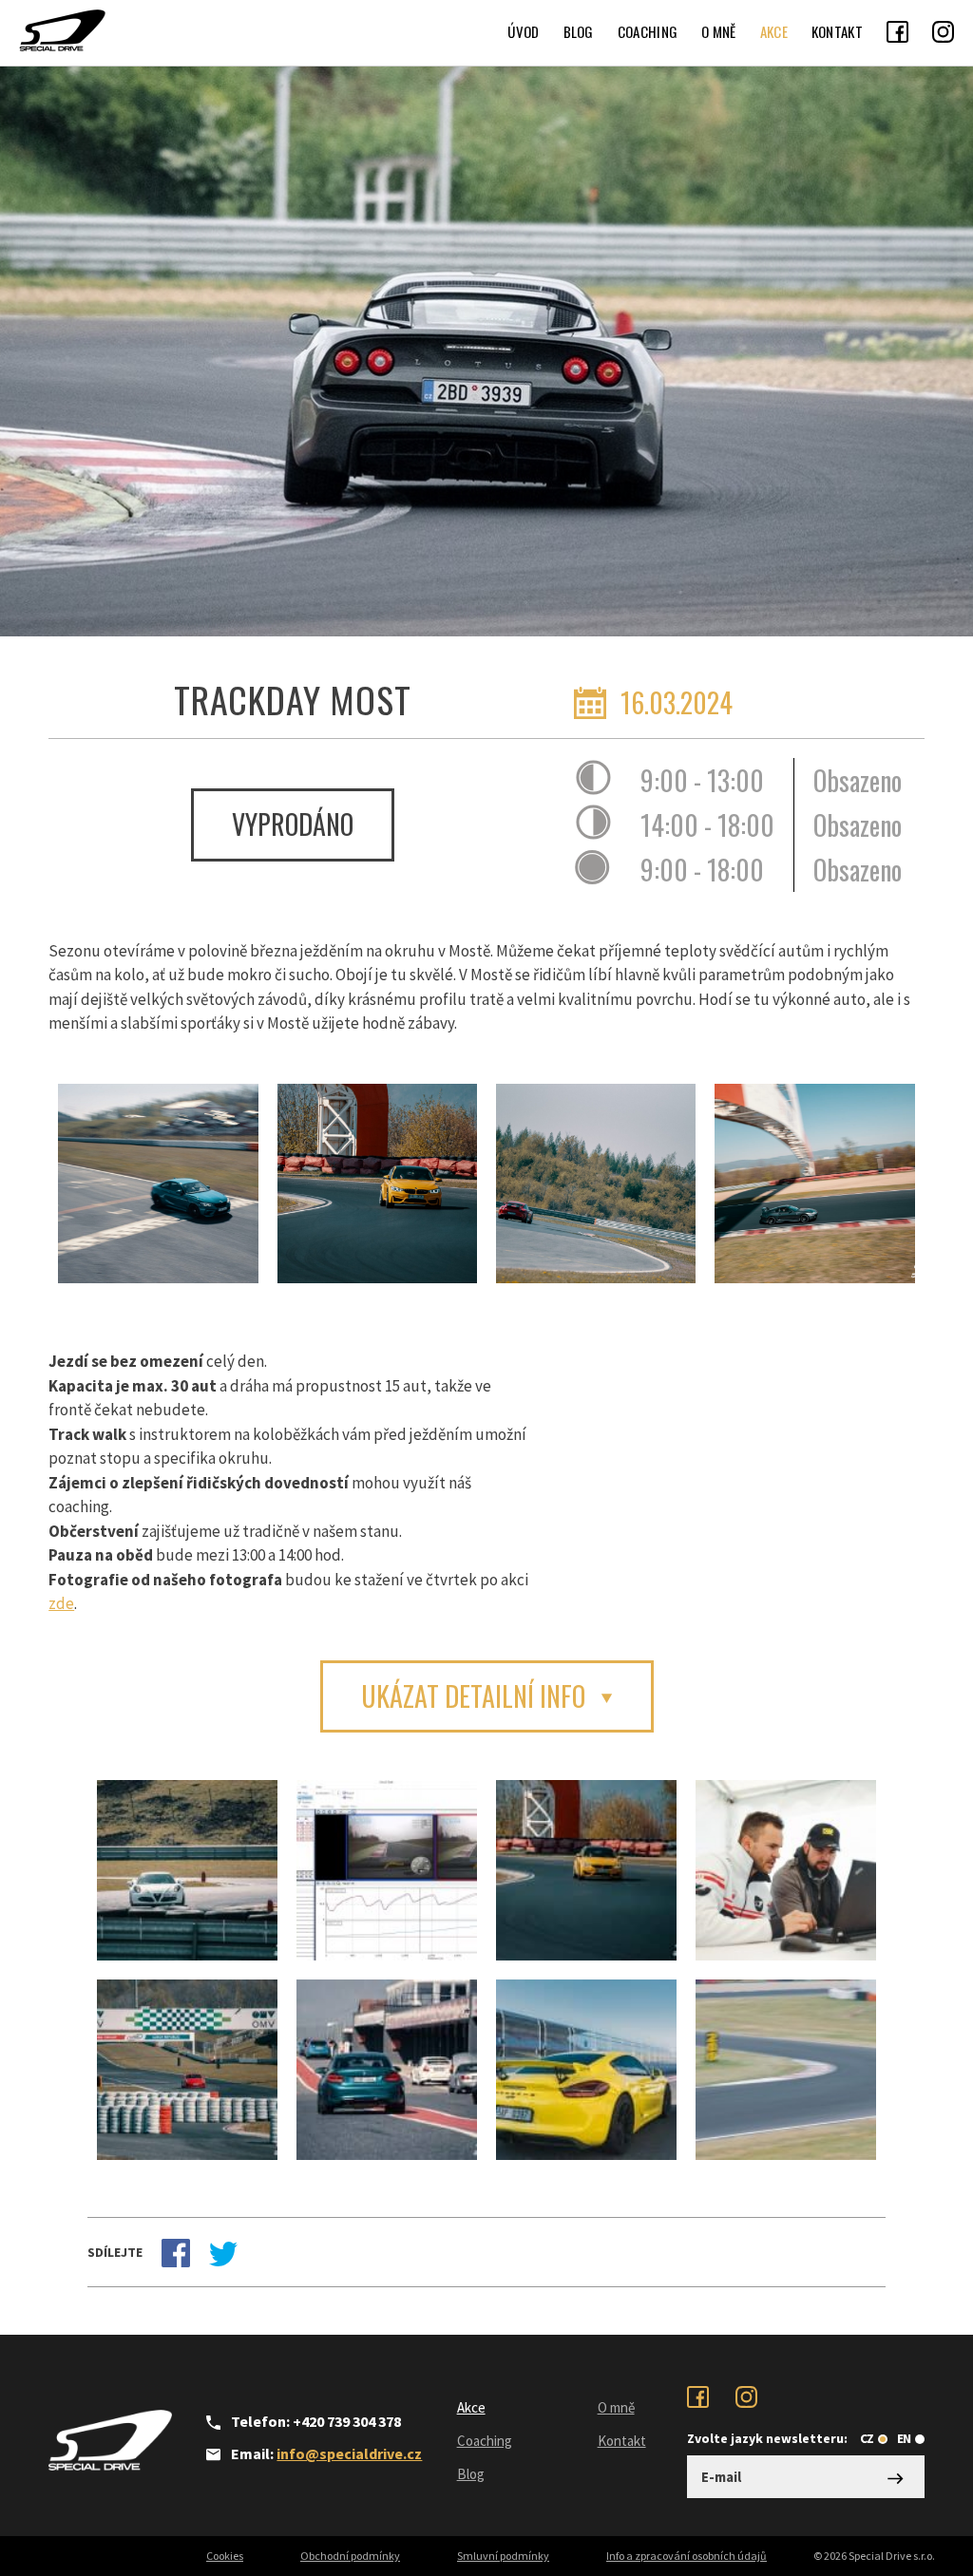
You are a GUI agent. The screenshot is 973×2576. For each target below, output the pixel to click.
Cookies (225, 2556)
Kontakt (837, 31)
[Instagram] (943, 31)
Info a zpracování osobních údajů (687, 2556)
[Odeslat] (896, 2477)
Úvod (523, 31)
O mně (719, 31)
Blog (579, 31)
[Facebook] (897, 31)
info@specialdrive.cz (349, 2453)
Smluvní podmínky (503, 2556)
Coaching (648, 31)
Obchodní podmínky (350, 2556)
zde (61, 1603)
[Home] (62, 30)
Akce (774, 31)
